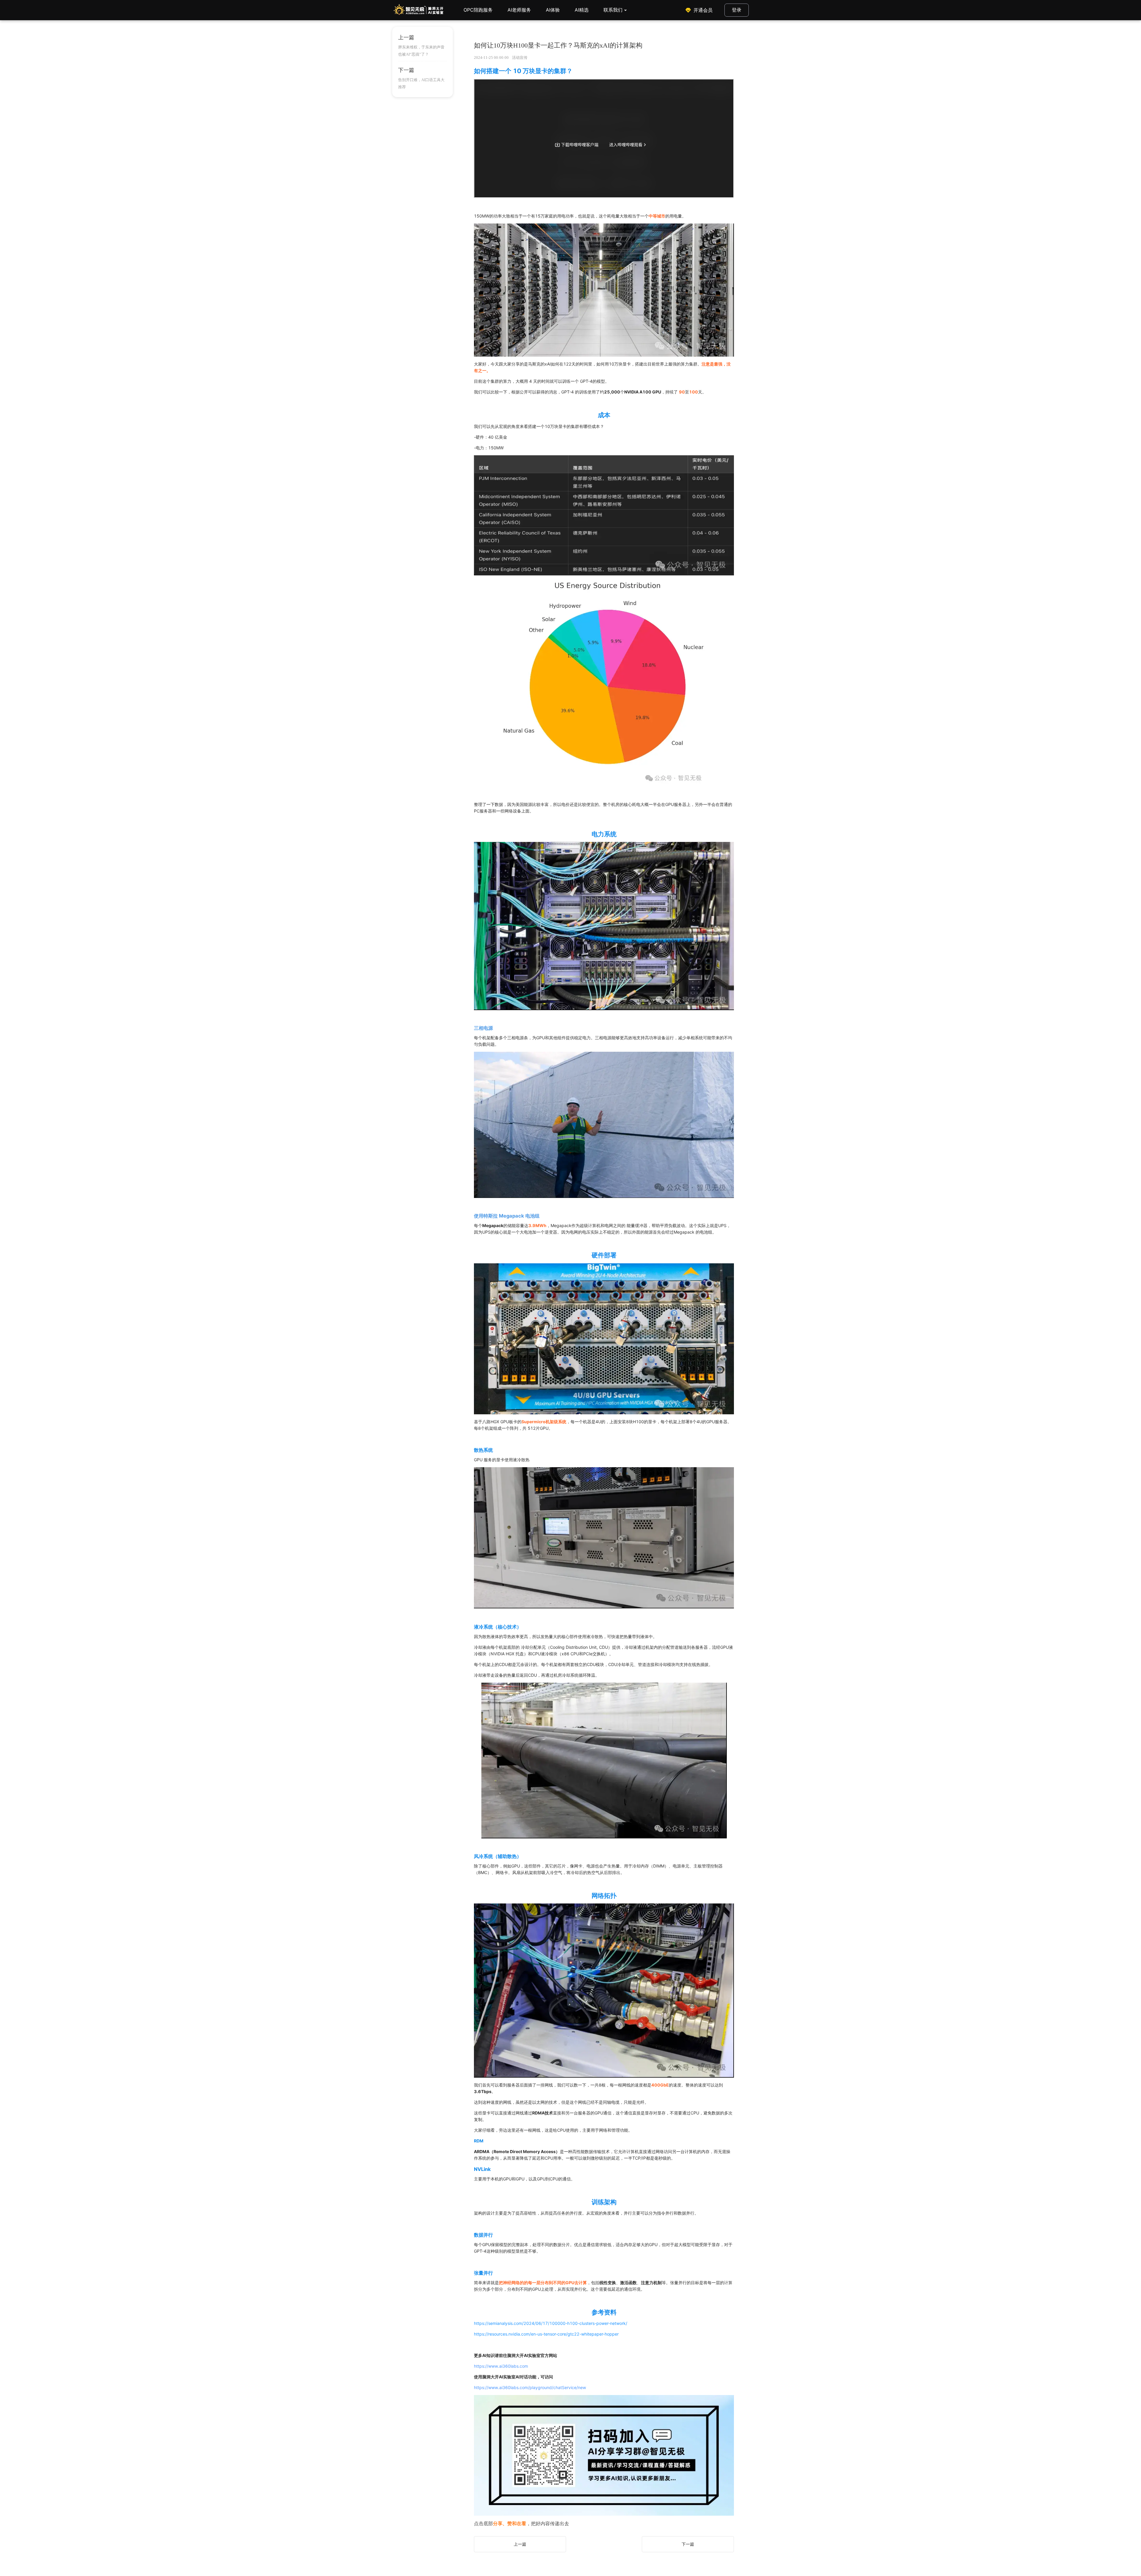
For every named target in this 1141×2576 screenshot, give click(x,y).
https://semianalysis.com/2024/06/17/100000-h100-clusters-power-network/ (551, 2323)
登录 (737, 10)
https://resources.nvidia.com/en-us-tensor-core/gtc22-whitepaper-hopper (546, 2334)
